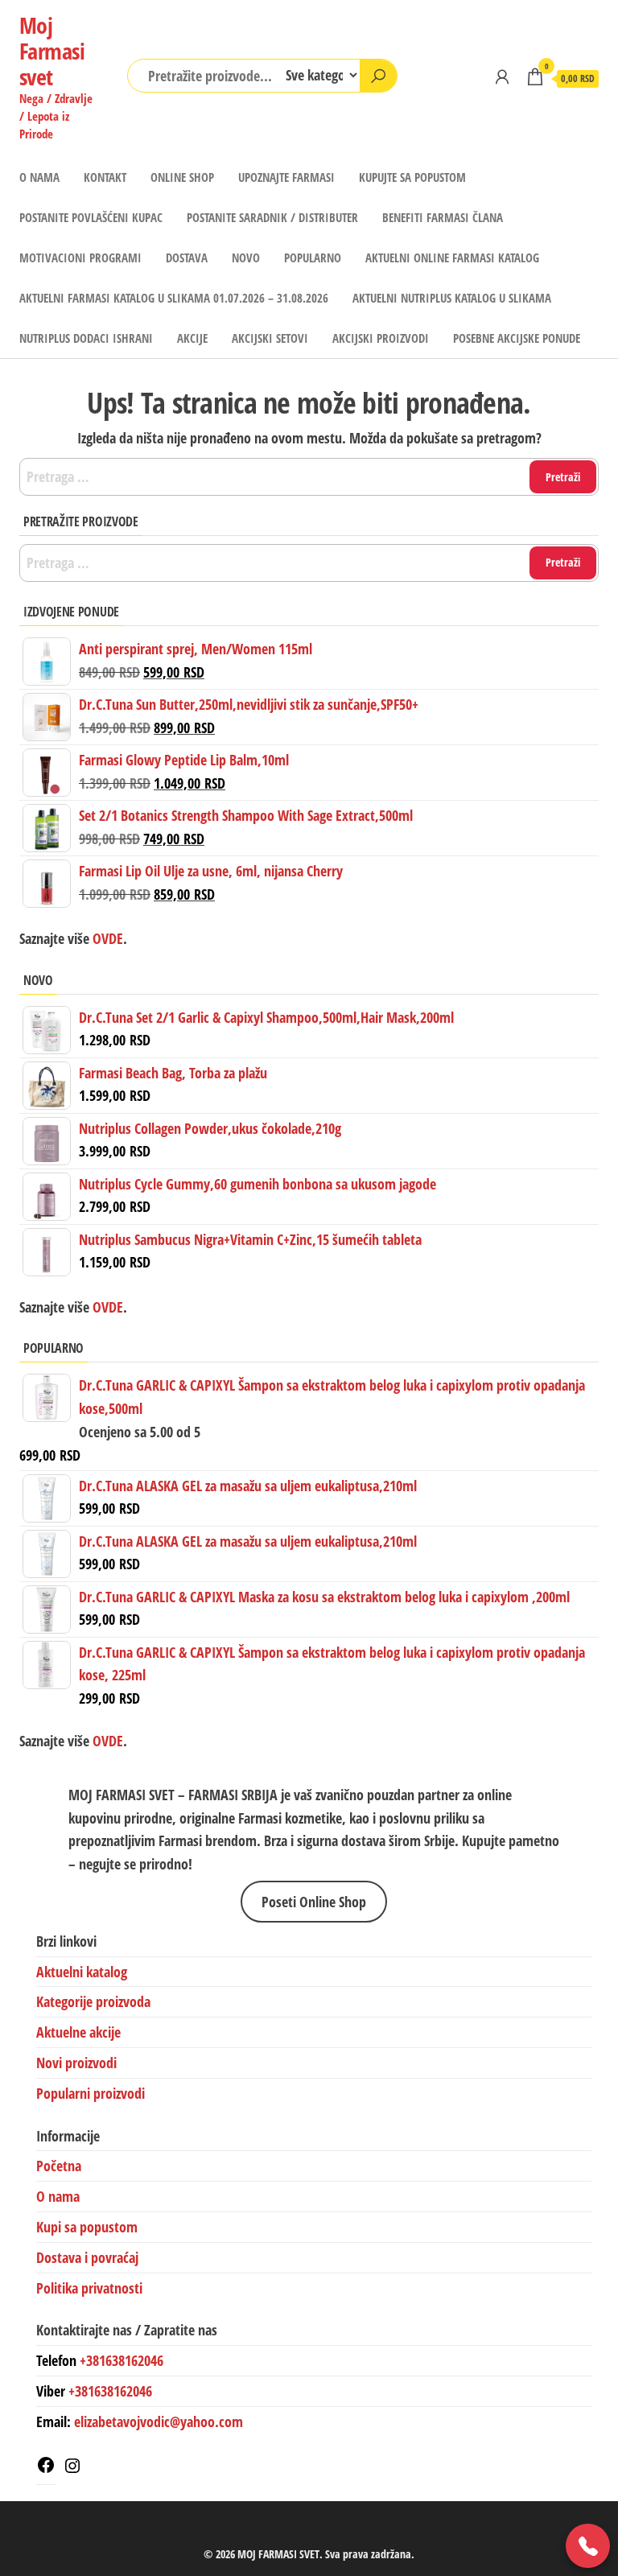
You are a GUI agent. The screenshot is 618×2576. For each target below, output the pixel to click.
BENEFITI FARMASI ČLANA (443, 217)
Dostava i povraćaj (87, 2257)
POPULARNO (313, 258)
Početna (59, 2166)
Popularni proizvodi (91, 2093)
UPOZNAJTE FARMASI (286, 177)
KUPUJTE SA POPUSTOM (412, 177)
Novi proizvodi (76, 2063)
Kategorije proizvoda (93, 2001)
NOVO (246, 258)
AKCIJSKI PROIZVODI (381, 338)
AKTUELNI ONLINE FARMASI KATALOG (452, 258)
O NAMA (39, 177)
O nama (58, 2196)
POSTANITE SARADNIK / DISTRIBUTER (272, 217)
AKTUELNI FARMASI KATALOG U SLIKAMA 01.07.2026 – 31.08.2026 (174, 298)
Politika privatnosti (89, 2288)
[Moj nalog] (502, 76)
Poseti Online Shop (314, 1902)
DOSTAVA (187, 258)
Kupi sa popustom (87, 2227)
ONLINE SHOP (182, 177)
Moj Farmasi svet (52, 51)
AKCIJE (192, 338)
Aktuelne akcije (78, 2032)
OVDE (106, 1307)
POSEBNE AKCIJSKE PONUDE (517, 338)
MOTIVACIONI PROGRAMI (80, 258)
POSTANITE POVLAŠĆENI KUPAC (91, 217)
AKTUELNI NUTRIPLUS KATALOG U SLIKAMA (452, 298)
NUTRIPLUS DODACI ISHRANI (86, 338)
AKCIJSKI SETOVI (270, 338)
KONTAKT (105, 177)
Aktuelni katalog (82, 1972)
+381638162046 (122, 2360)
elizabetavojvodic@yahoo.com (159, 2421)
